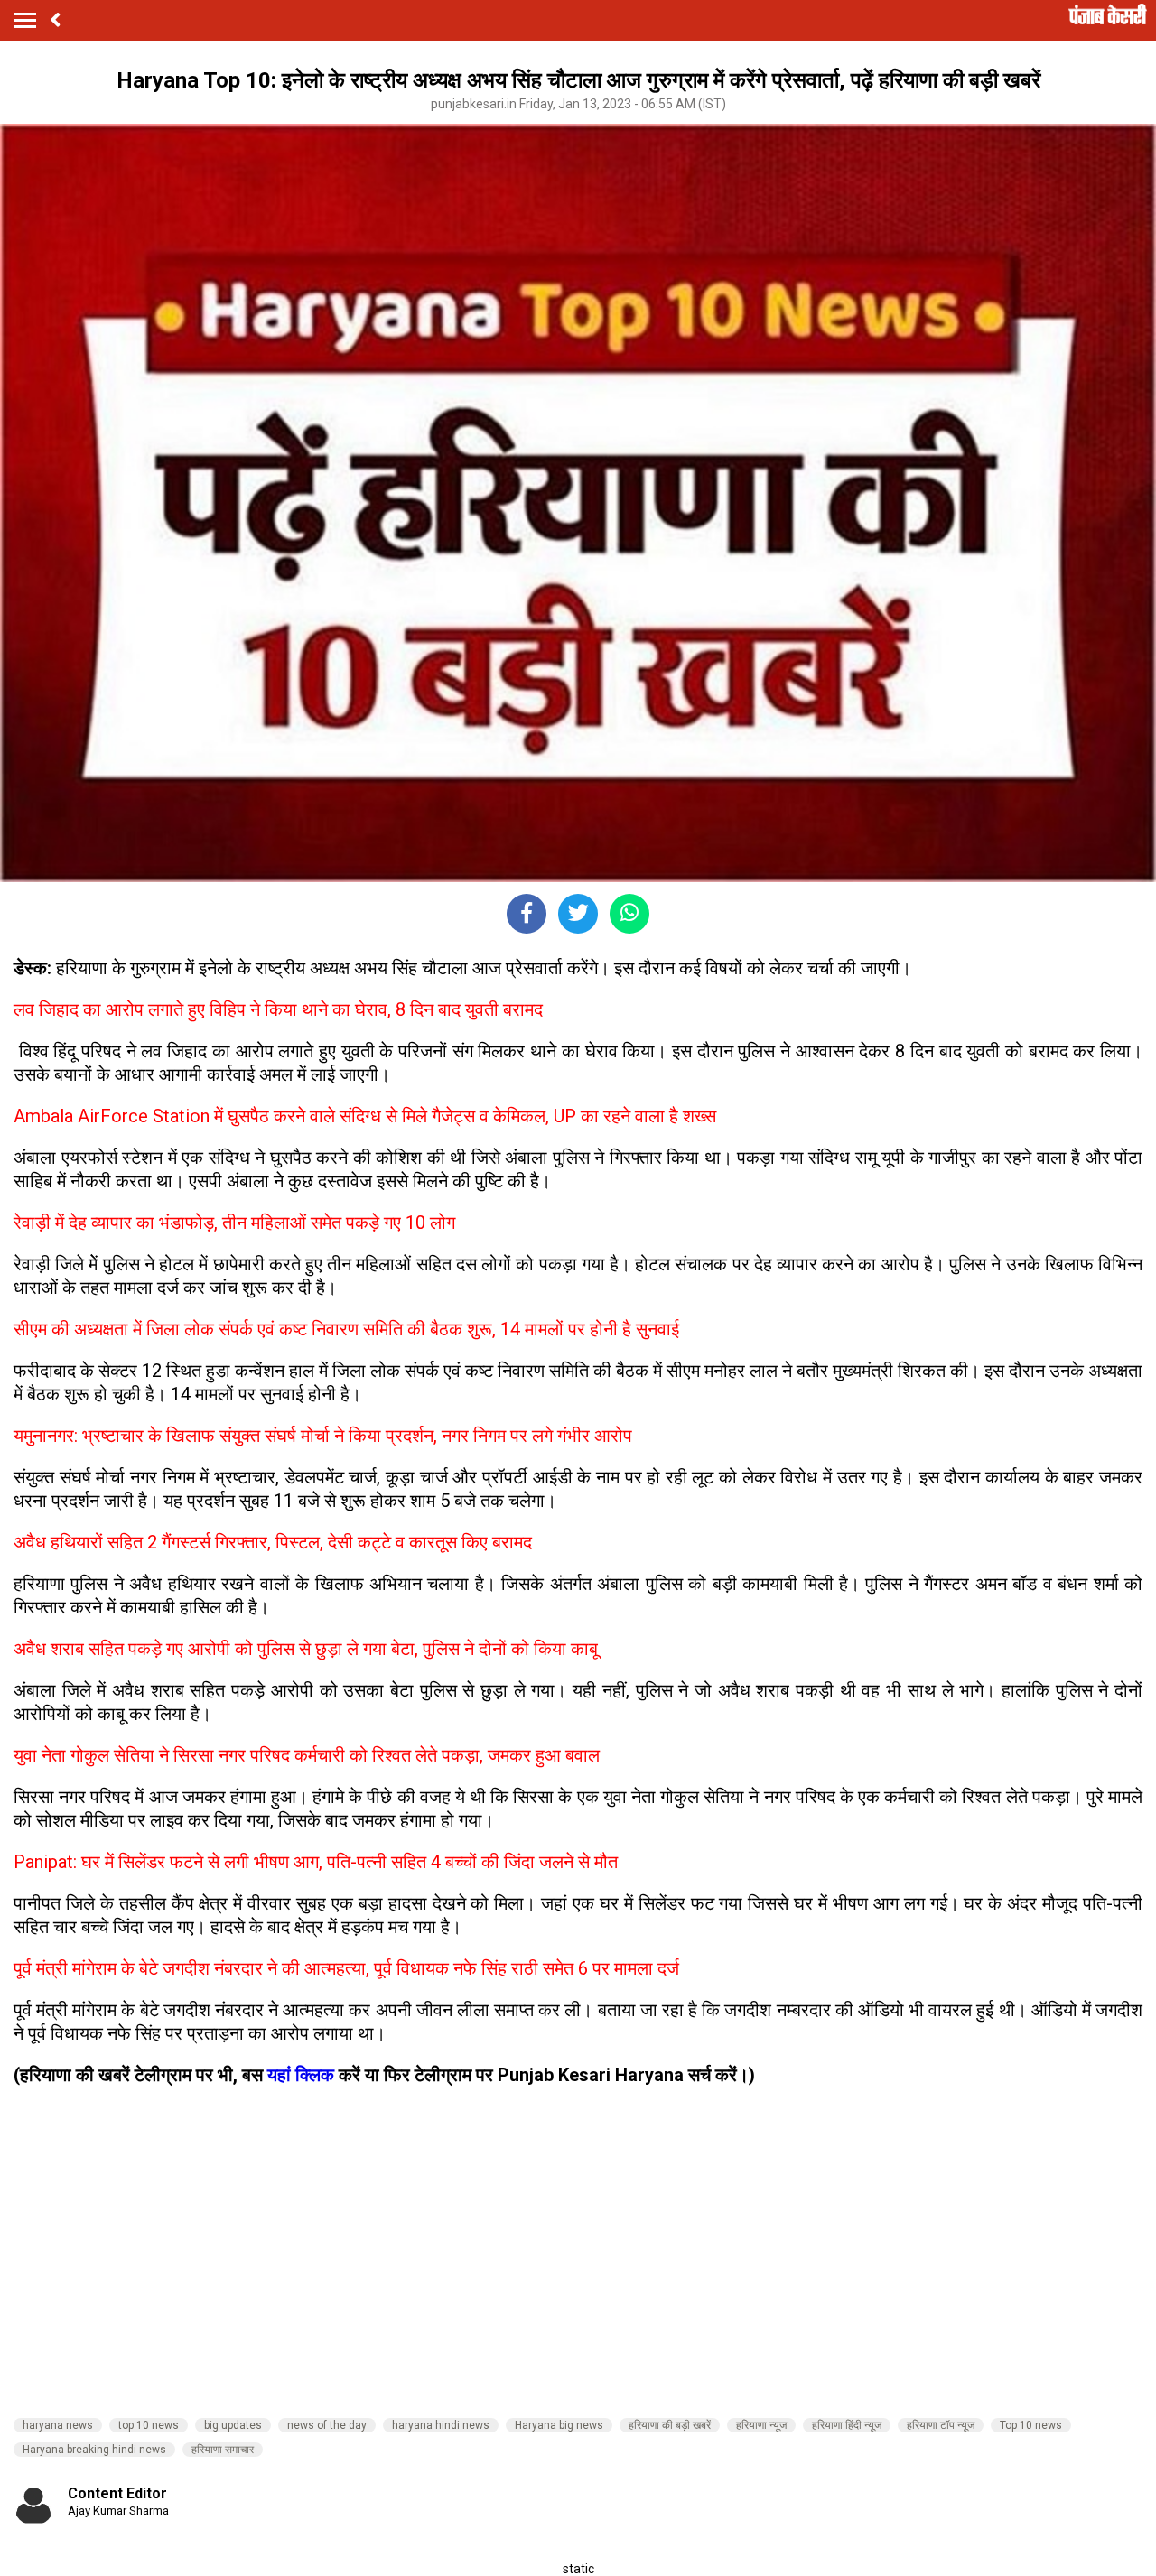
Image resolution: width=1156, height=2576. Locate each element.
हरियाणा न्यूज (761, 2425)
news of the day (327, 2425)
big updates (233, 2425)
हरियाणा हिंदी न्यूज (847, 2425)
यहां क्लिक (301, 2075)
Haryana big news (559, 2425)
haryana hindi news (441, 2425)
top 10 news (149, 2425)
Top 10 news (1031, 2425)
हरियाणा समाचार (223, 2450)
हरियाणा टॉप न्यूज (941, 2425)
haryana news (58, 2425)
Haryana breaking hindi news (94, 2450)
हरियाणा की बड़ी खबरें (670, 2425)
